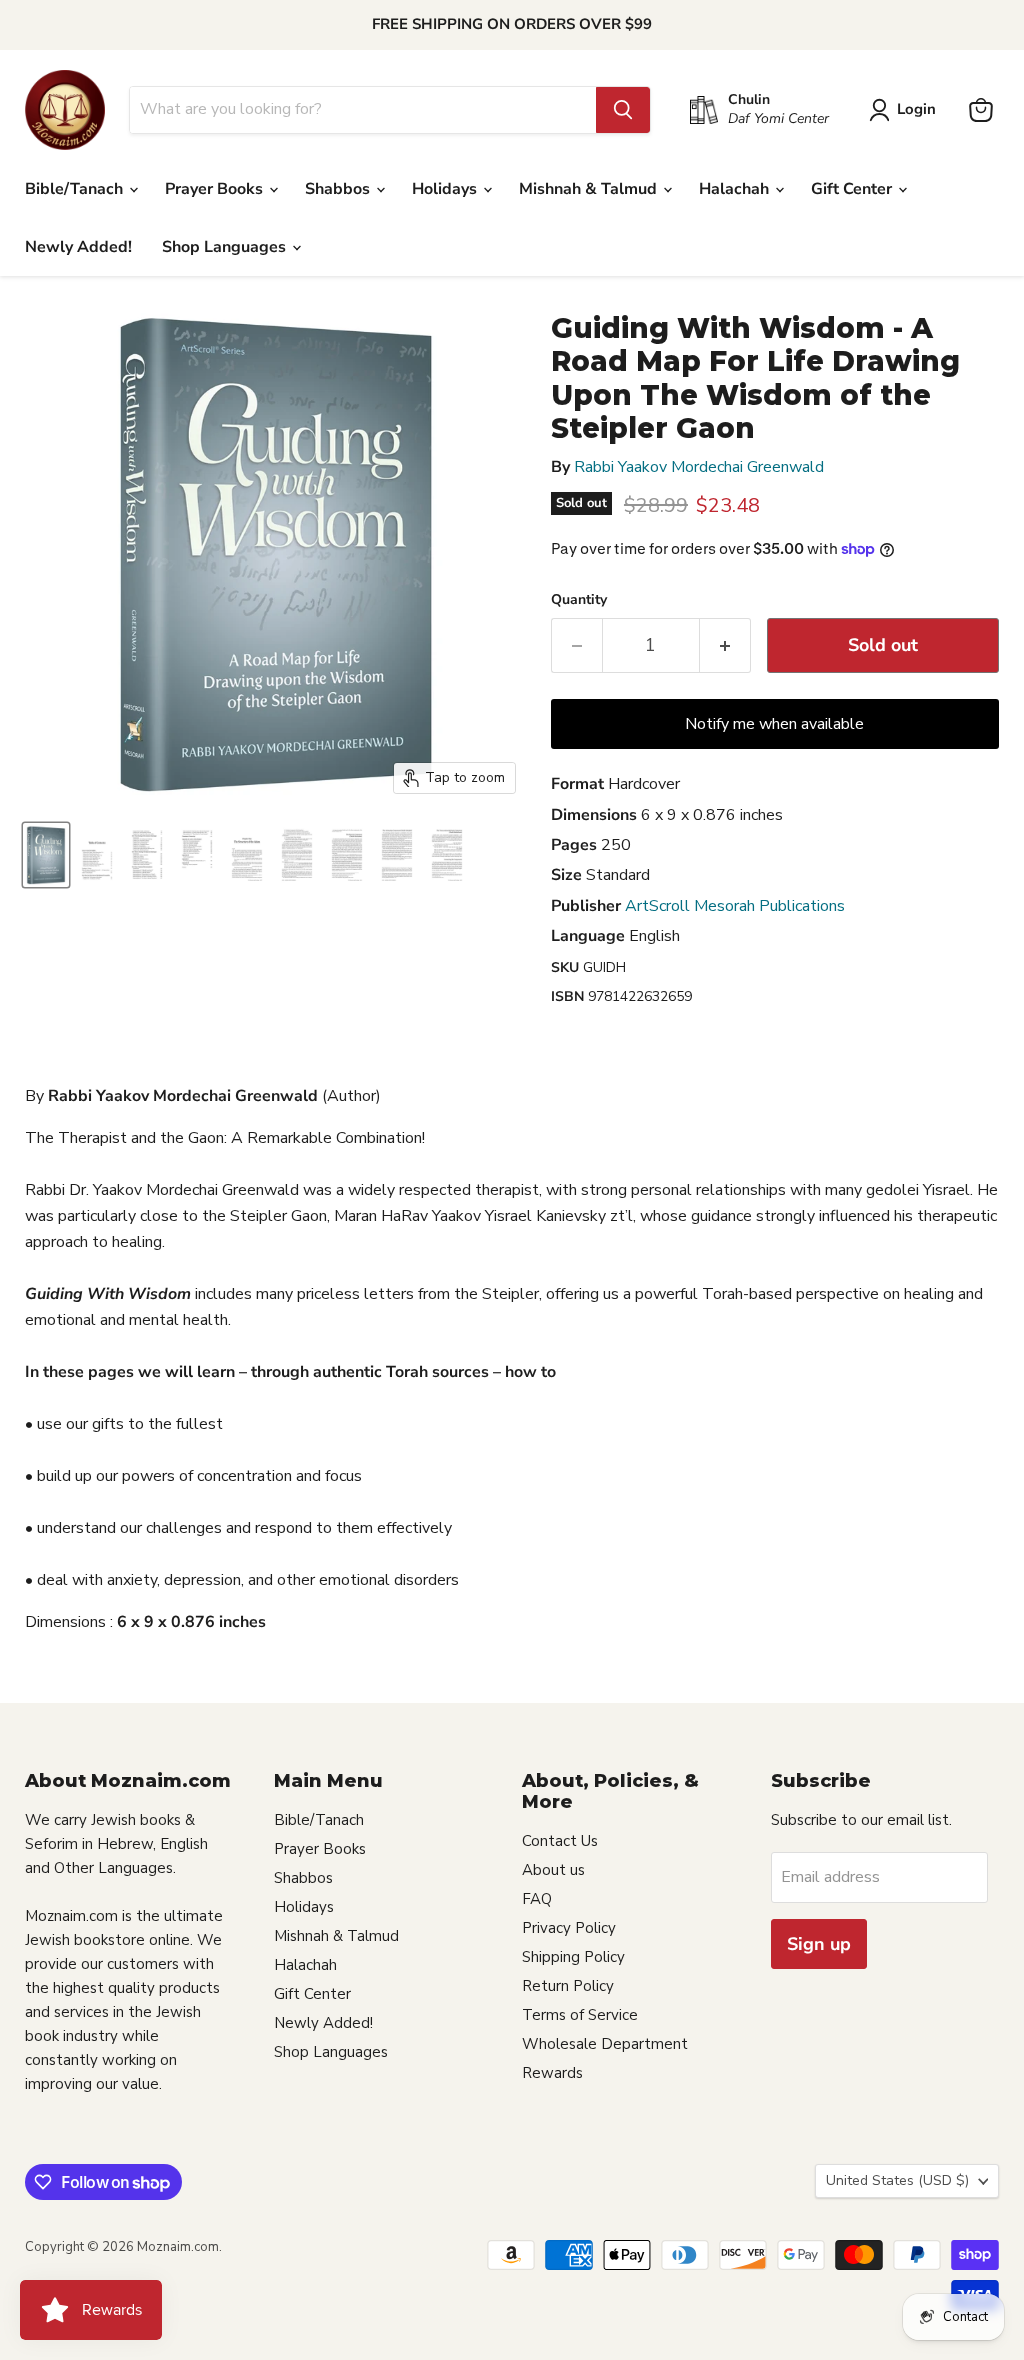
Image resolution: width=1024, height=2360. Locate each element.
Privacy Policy (569, 1928)
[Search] (623, 110)
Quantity (579, 600)
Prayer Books (216, 189)
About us (553, 1870)
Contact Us (560, 1841)
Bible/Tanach (76, 189)
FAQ (537, 1899)
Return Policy (568, 1986)
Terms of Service (580, 2015)
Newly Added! (78, 247)
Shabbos (339, 189)
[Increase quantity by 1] (725, 645)
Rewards (552, 2073)
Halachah (736, 189)
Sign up (819, 1944)
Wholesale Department (605, 2044)
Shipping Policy (573, 1957)
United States (897, 2180)
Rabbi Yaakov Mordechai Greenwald (699, 467)
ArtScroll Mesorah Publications (735, 906)
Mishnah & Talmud (590, 189)
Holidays (446, 189)
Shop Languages (226, 247)
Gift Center (853, 189)
